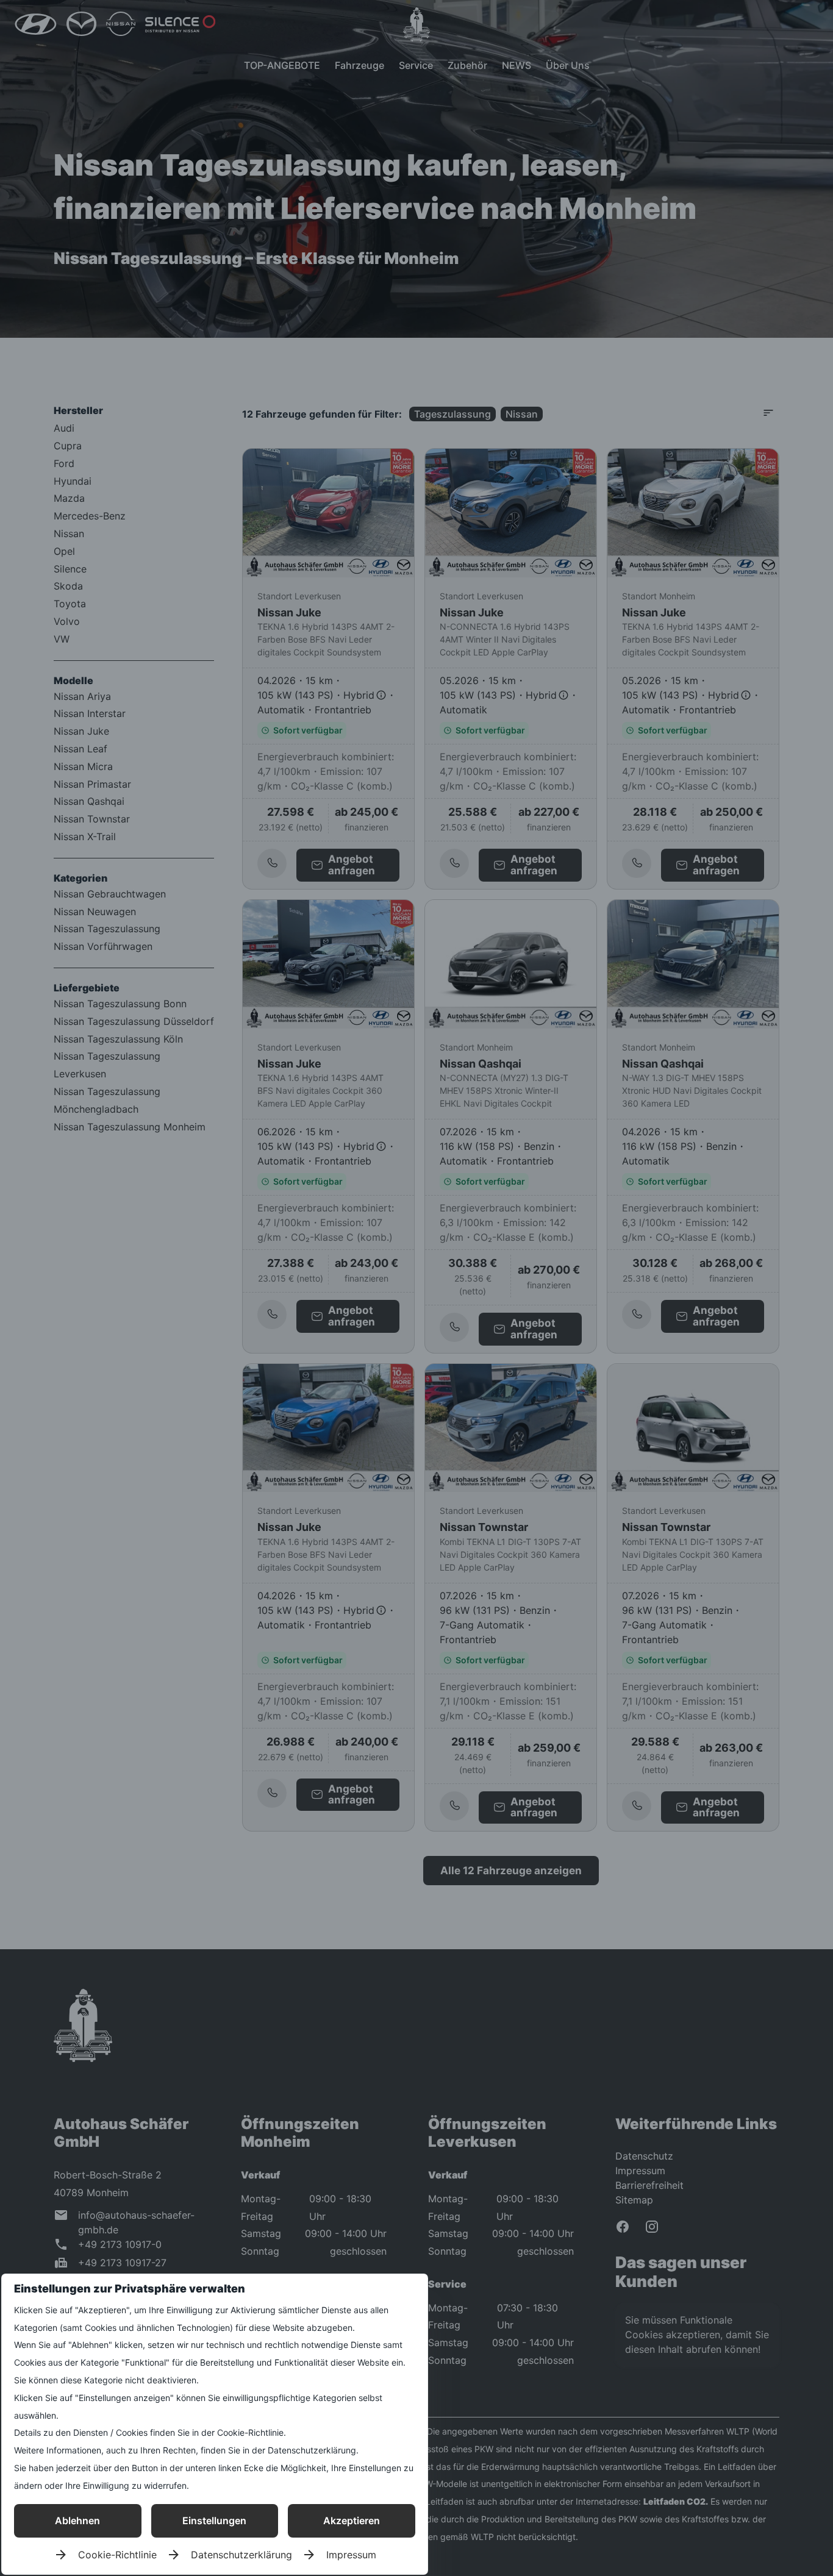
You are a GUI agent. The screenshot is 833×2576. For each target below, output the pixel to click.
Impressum (351, 2555)
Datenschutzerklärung (241, 2555)
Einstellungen (214, 2521)
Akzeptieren (352, 2521)
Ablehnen (77, 2521)
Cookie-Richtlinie (117, 2555)
